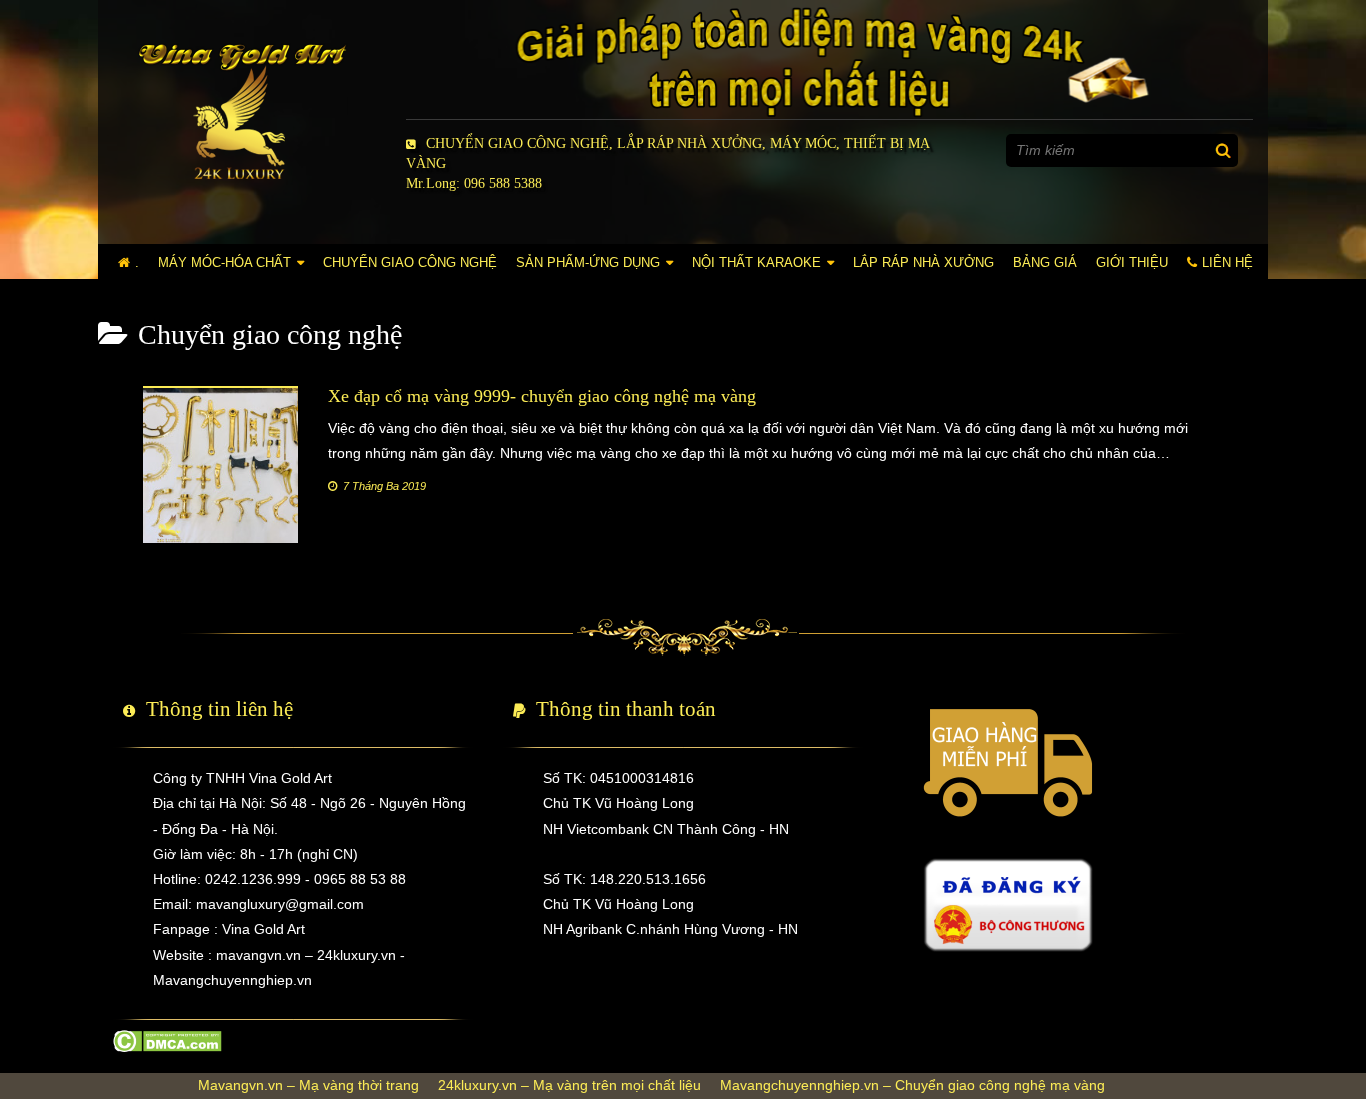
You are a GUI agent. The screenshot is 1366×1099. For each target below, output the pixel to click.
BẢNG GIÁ (1045, 262)
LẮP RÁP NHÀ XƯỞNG (923, 262)
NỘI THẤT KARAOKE (756, 262)
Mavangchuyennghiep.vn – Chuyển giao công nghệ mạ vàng (912, 1085)
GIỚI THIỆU (1132, 262)
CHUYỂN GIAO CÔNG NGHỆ (410, 262)
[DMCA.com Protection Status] (167, 1040)
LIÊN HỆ (1227, 262)
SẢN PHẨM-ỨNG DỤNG (588, 262)
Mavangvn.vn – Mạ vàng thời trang (308, 1085)
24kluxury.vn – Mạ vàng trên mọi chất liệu (569, 1085)
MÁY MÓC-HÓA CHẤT (224, 262)
